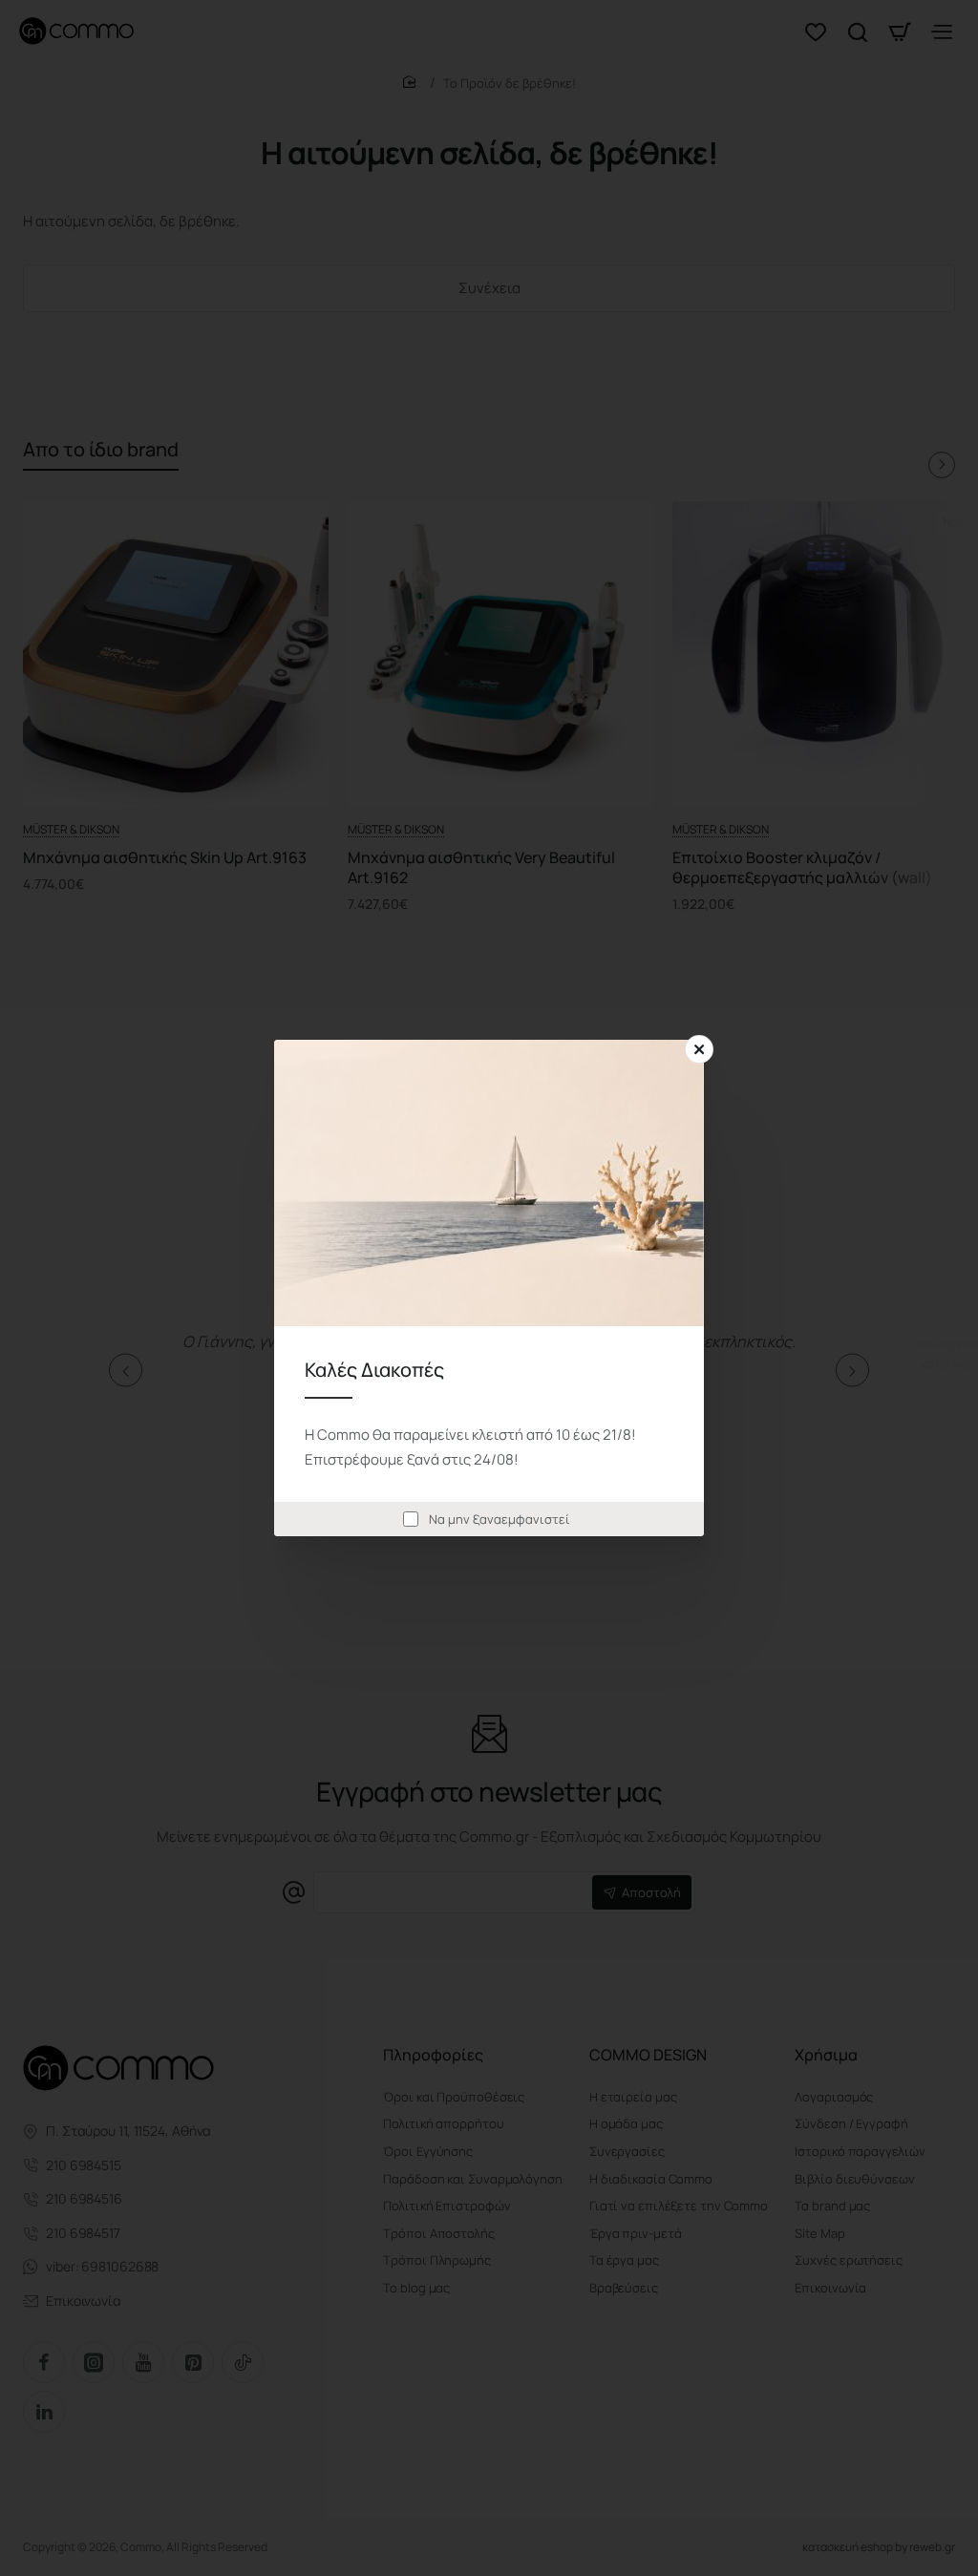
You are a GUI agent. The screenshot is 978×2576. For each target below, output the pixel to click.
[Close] (699, 1049)
